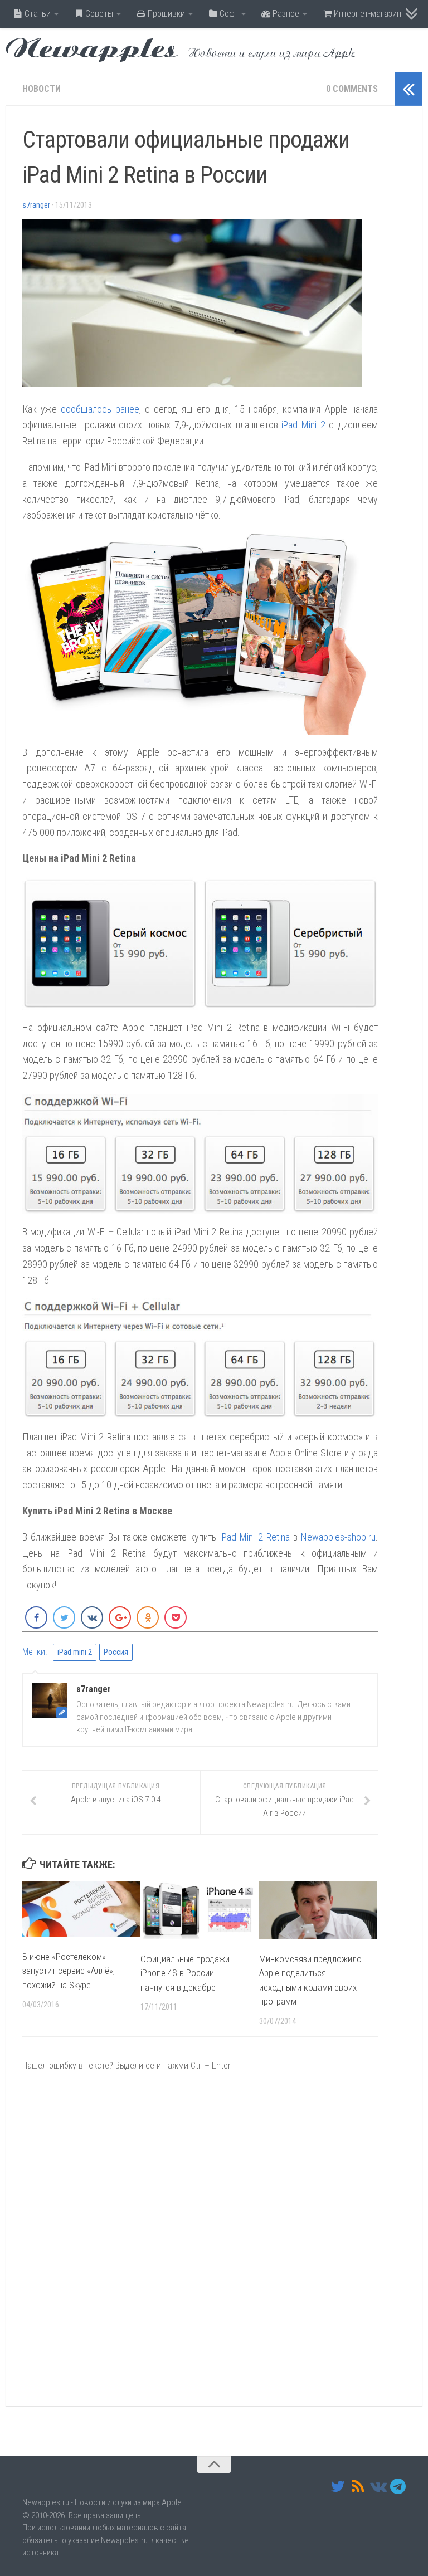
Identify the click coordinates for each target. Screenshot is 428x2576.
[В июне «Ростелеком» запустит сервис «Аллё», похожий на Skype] (81, 1909)
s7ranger (36, 205)
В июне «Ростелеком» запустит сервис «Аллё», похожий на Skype (69, 1971)
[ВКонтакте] (378, 2486)
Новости (42, 89)
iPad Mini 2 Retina (255, 1537)
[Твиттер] (338, 2486)
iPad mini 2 (75, 1652)
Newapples (92, 50)
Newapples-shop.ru (338, 1537)
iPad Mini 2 (303, 425)
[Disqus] (200, 2238)
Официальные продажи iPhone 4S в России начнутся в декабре (185, 1973)
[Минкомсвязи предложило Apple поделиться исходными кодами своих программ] (318, 1910)
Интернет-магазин (366, 14)
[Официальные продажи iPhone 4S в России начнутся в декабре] (199, 1910)
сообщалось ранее (100, 409)
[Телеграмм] (398, 2486)
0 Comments (352, 89)
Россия (116, 1652)
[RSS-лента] (358, 2486)
